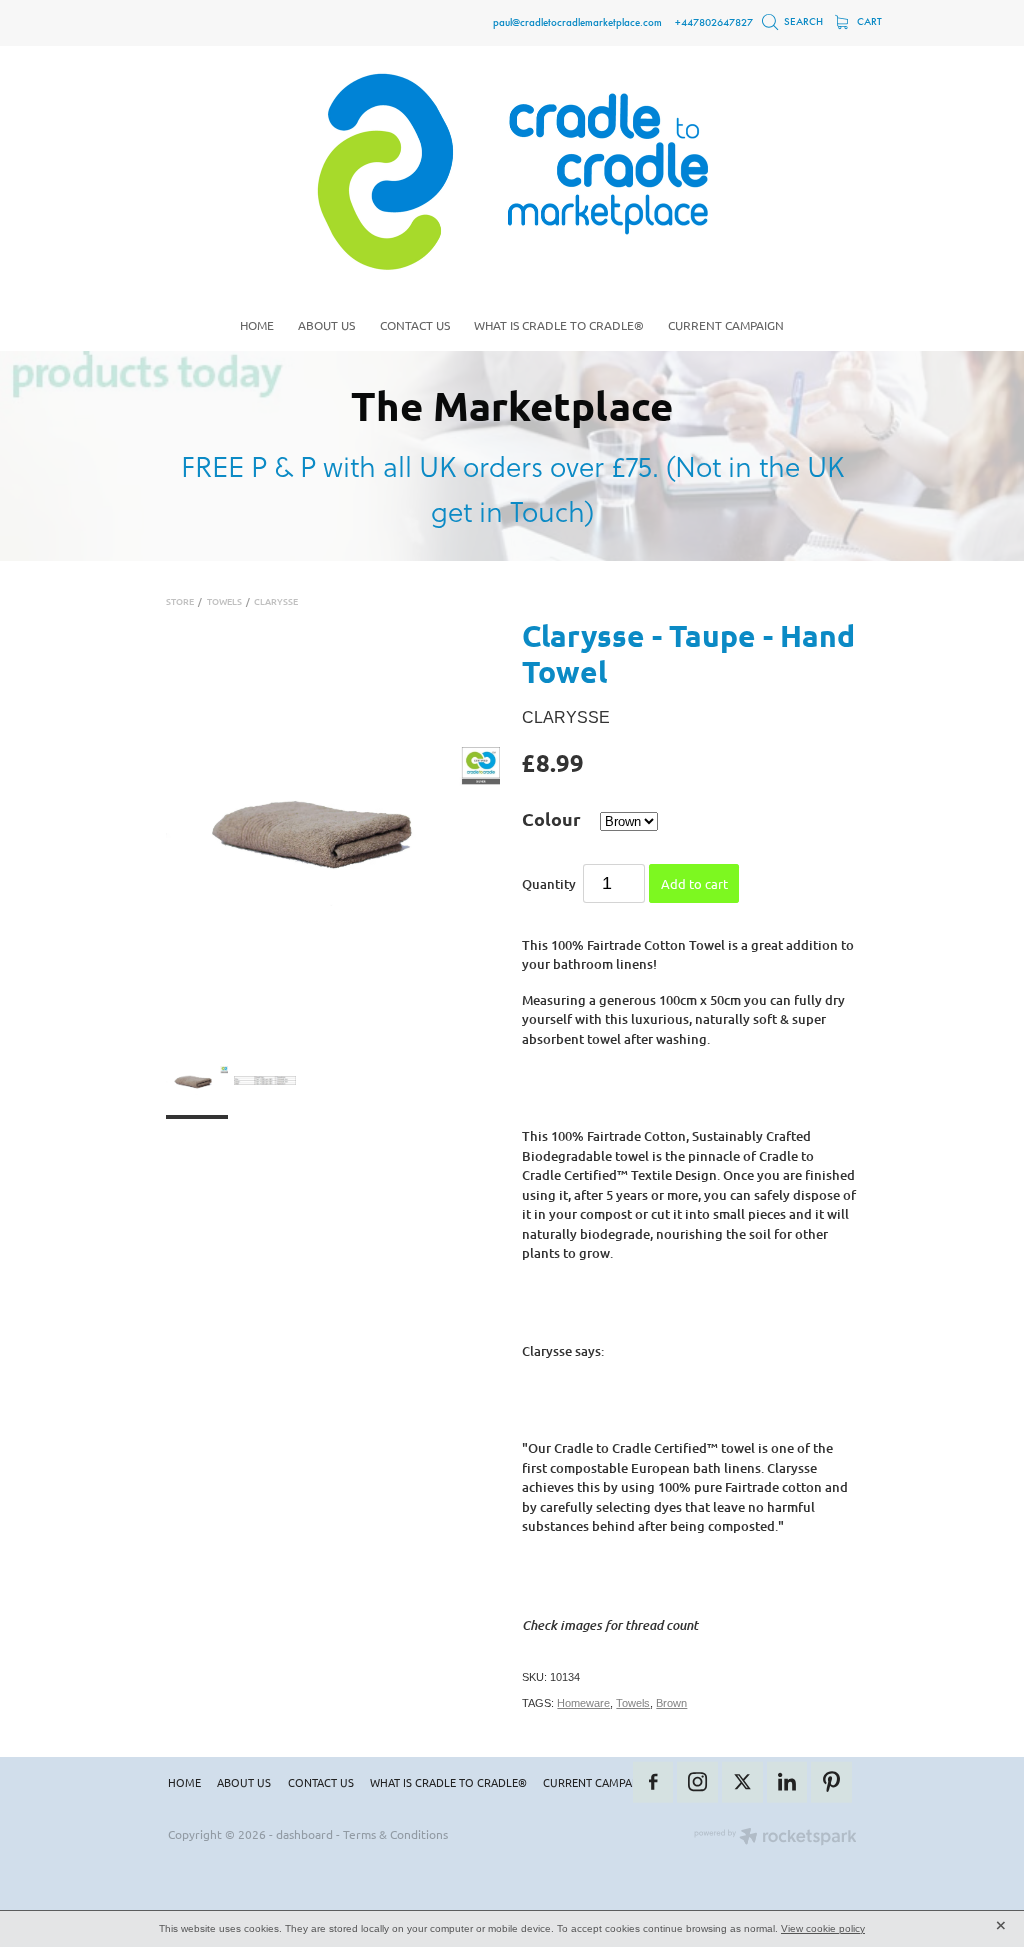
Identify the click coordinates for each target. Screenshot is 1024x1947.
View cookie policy (823, 1928)
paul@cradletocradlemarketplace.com (577, 22)
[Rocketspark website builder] (775, 1838)
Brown (671, 1703)
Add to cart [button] (694, 883)
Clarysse (276, 601)
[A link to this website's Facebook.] (653, 1782)
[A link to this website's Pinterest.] (831, 1782)
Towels (224, 601)
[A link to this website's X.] (742, 1782)
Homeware (583, 1703)
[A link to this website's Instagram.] (697, 1782)
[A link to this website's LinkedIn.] (787, 1782)
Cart (868, 21)
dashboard (304, 1834)
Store (180, 601)
